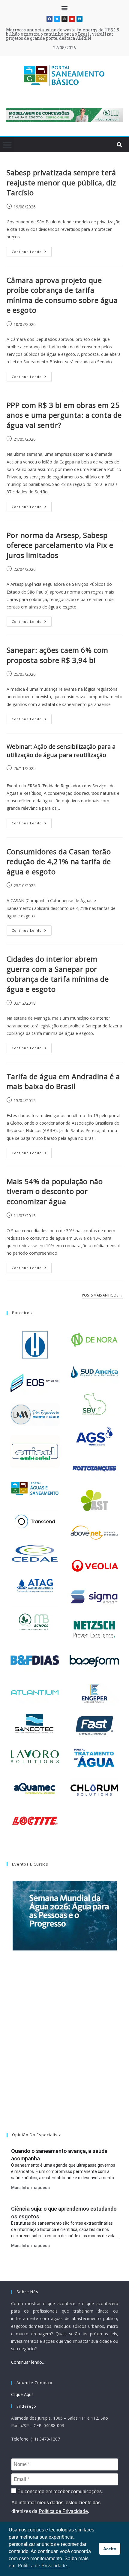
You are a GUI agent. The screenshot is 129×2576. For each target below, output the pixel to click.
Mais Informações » (31, 2188)
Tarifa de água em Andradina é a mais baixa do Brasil (63, 1081)
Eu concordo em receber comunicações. (60, 2492)
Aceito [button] (110, 2549)
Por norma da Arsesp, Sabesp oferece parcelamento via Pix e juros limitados (60, 545)
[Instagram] (64, 19)
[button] (65, 8)
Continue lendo (32, 250)
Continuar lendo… (28, 2362)
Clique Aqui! (22, 2394)
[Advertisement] (64, 2049)
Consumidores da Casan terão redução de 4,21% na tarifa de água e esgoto (59, 861)
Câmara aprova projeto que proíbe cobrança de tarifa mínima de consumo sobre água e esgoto (62, 295)
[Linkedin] (79, 19)
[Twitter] (57, 19)
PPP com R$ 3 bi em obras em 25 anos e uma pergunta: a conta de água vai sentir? (64, 415)
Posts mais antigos (102, 1295)
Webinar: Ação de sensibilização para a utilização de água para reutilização (61, 751)
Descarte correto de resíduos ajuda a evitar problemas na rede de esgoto (62, 32)
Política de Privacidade (63, 2511)
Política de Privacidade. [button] (43, 2566)
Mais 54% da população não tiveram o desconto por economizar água (55, 1191)
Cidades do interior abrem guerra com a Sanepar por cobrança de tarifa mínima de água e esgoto (58, 974)
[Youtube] (72, 19)
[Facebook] (49, 19)
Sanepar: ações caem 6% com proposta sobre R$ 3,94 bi (58, 655)
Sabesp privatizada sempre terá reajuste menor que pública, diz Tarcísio (61, 182)
